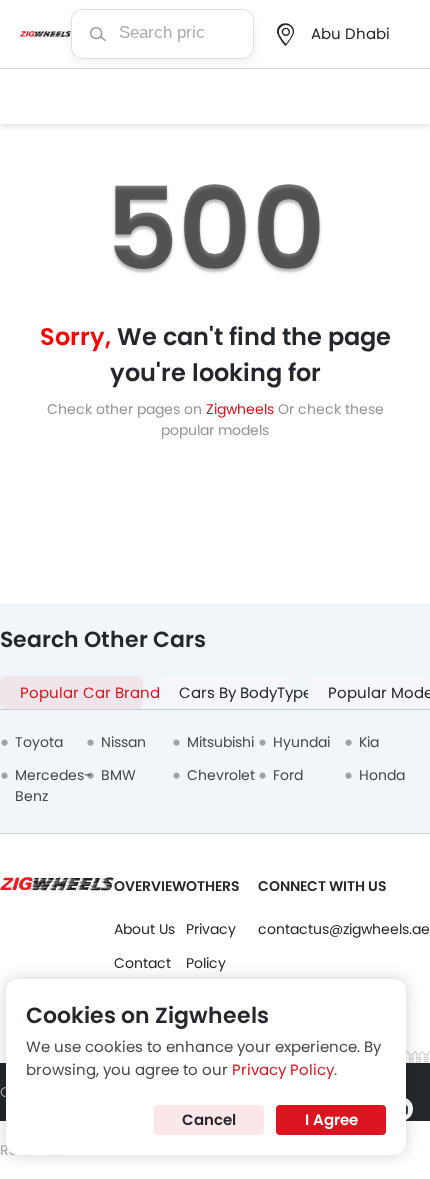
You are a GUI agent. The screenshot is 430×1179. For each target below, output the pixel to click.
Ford (288, 775)
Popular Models (379, 692)
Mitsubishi (220, 742)
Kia (369, 742)
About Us (144, 929)
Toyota (39, 742)
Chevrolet (221, 775)
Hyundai (301, 742)
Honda (382, 775)
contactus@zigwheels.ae (344, 929)
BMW (118, 775)
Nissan (123, 742)
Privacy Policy (283, 1069)
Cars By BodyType (235, 692)
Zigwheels (242, 409)
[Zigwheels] (45, 34)
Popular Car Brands (81, 692)
